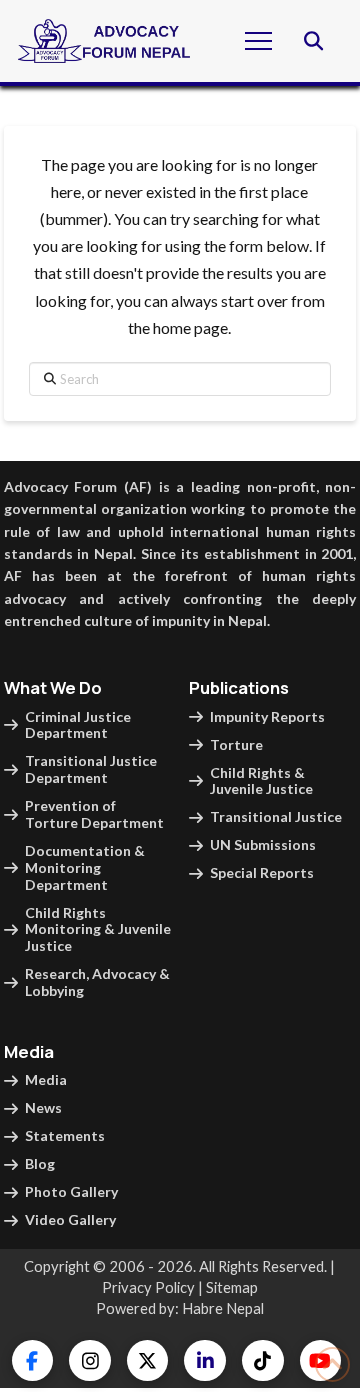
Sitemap (232, 1287)
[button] (258, 40)
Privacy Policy (148, 1287)
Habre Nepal (223, 1308)
